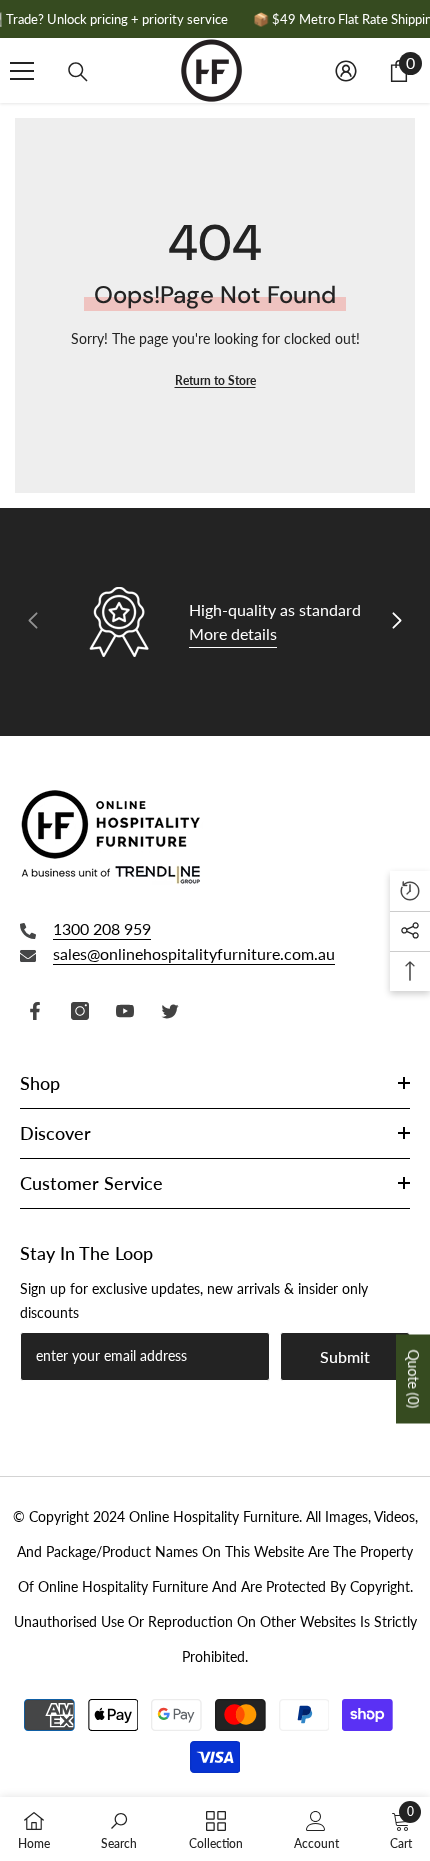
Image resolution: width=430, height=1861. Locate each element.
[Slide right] (396, 622)
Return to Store (215, 380)
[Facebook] (35, 1011)
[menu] (22, 71)
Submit (345, 1356)
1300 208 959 (102, 928)
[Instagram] (80, 1011)
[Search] (78, 72)
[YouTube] (125, 1011)
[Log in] (346, 71)
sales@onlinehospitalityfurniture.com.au (194, 953)
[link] (119, 1829)
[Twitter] (170, 1011)
